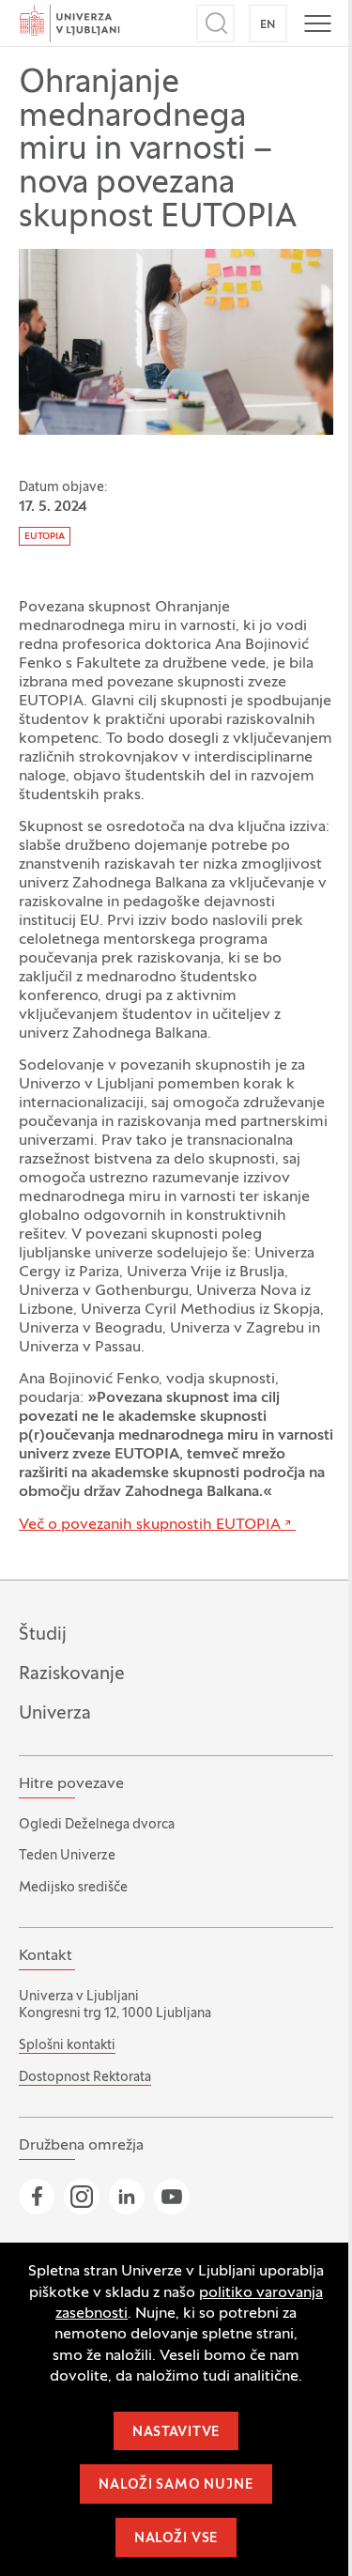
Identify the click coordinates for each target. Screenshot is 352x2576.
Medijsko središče (73, 1888)
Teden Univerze (67, 1856)
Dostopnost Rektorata (85, 2078)
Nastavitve (176, 2433)
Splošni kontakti (67, 2046)
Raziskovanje (72, 1674)
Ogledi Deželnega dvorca (97, 1825)
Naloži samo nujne (176, 2485)
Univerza (55, 1714)
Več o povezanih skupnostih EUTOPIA (150, 1525)
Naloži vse (176, 2539)
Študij (43, 1635)
